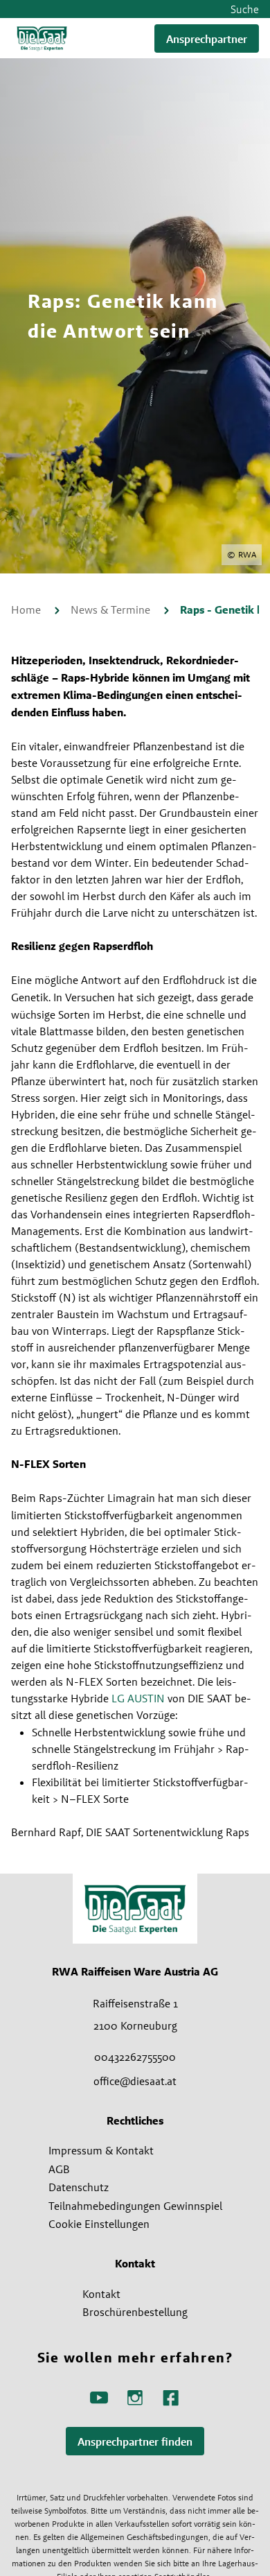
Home (27, 610)
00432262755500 (135, 2057)
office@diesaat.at (135, 2081)
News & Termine (112, 610)
